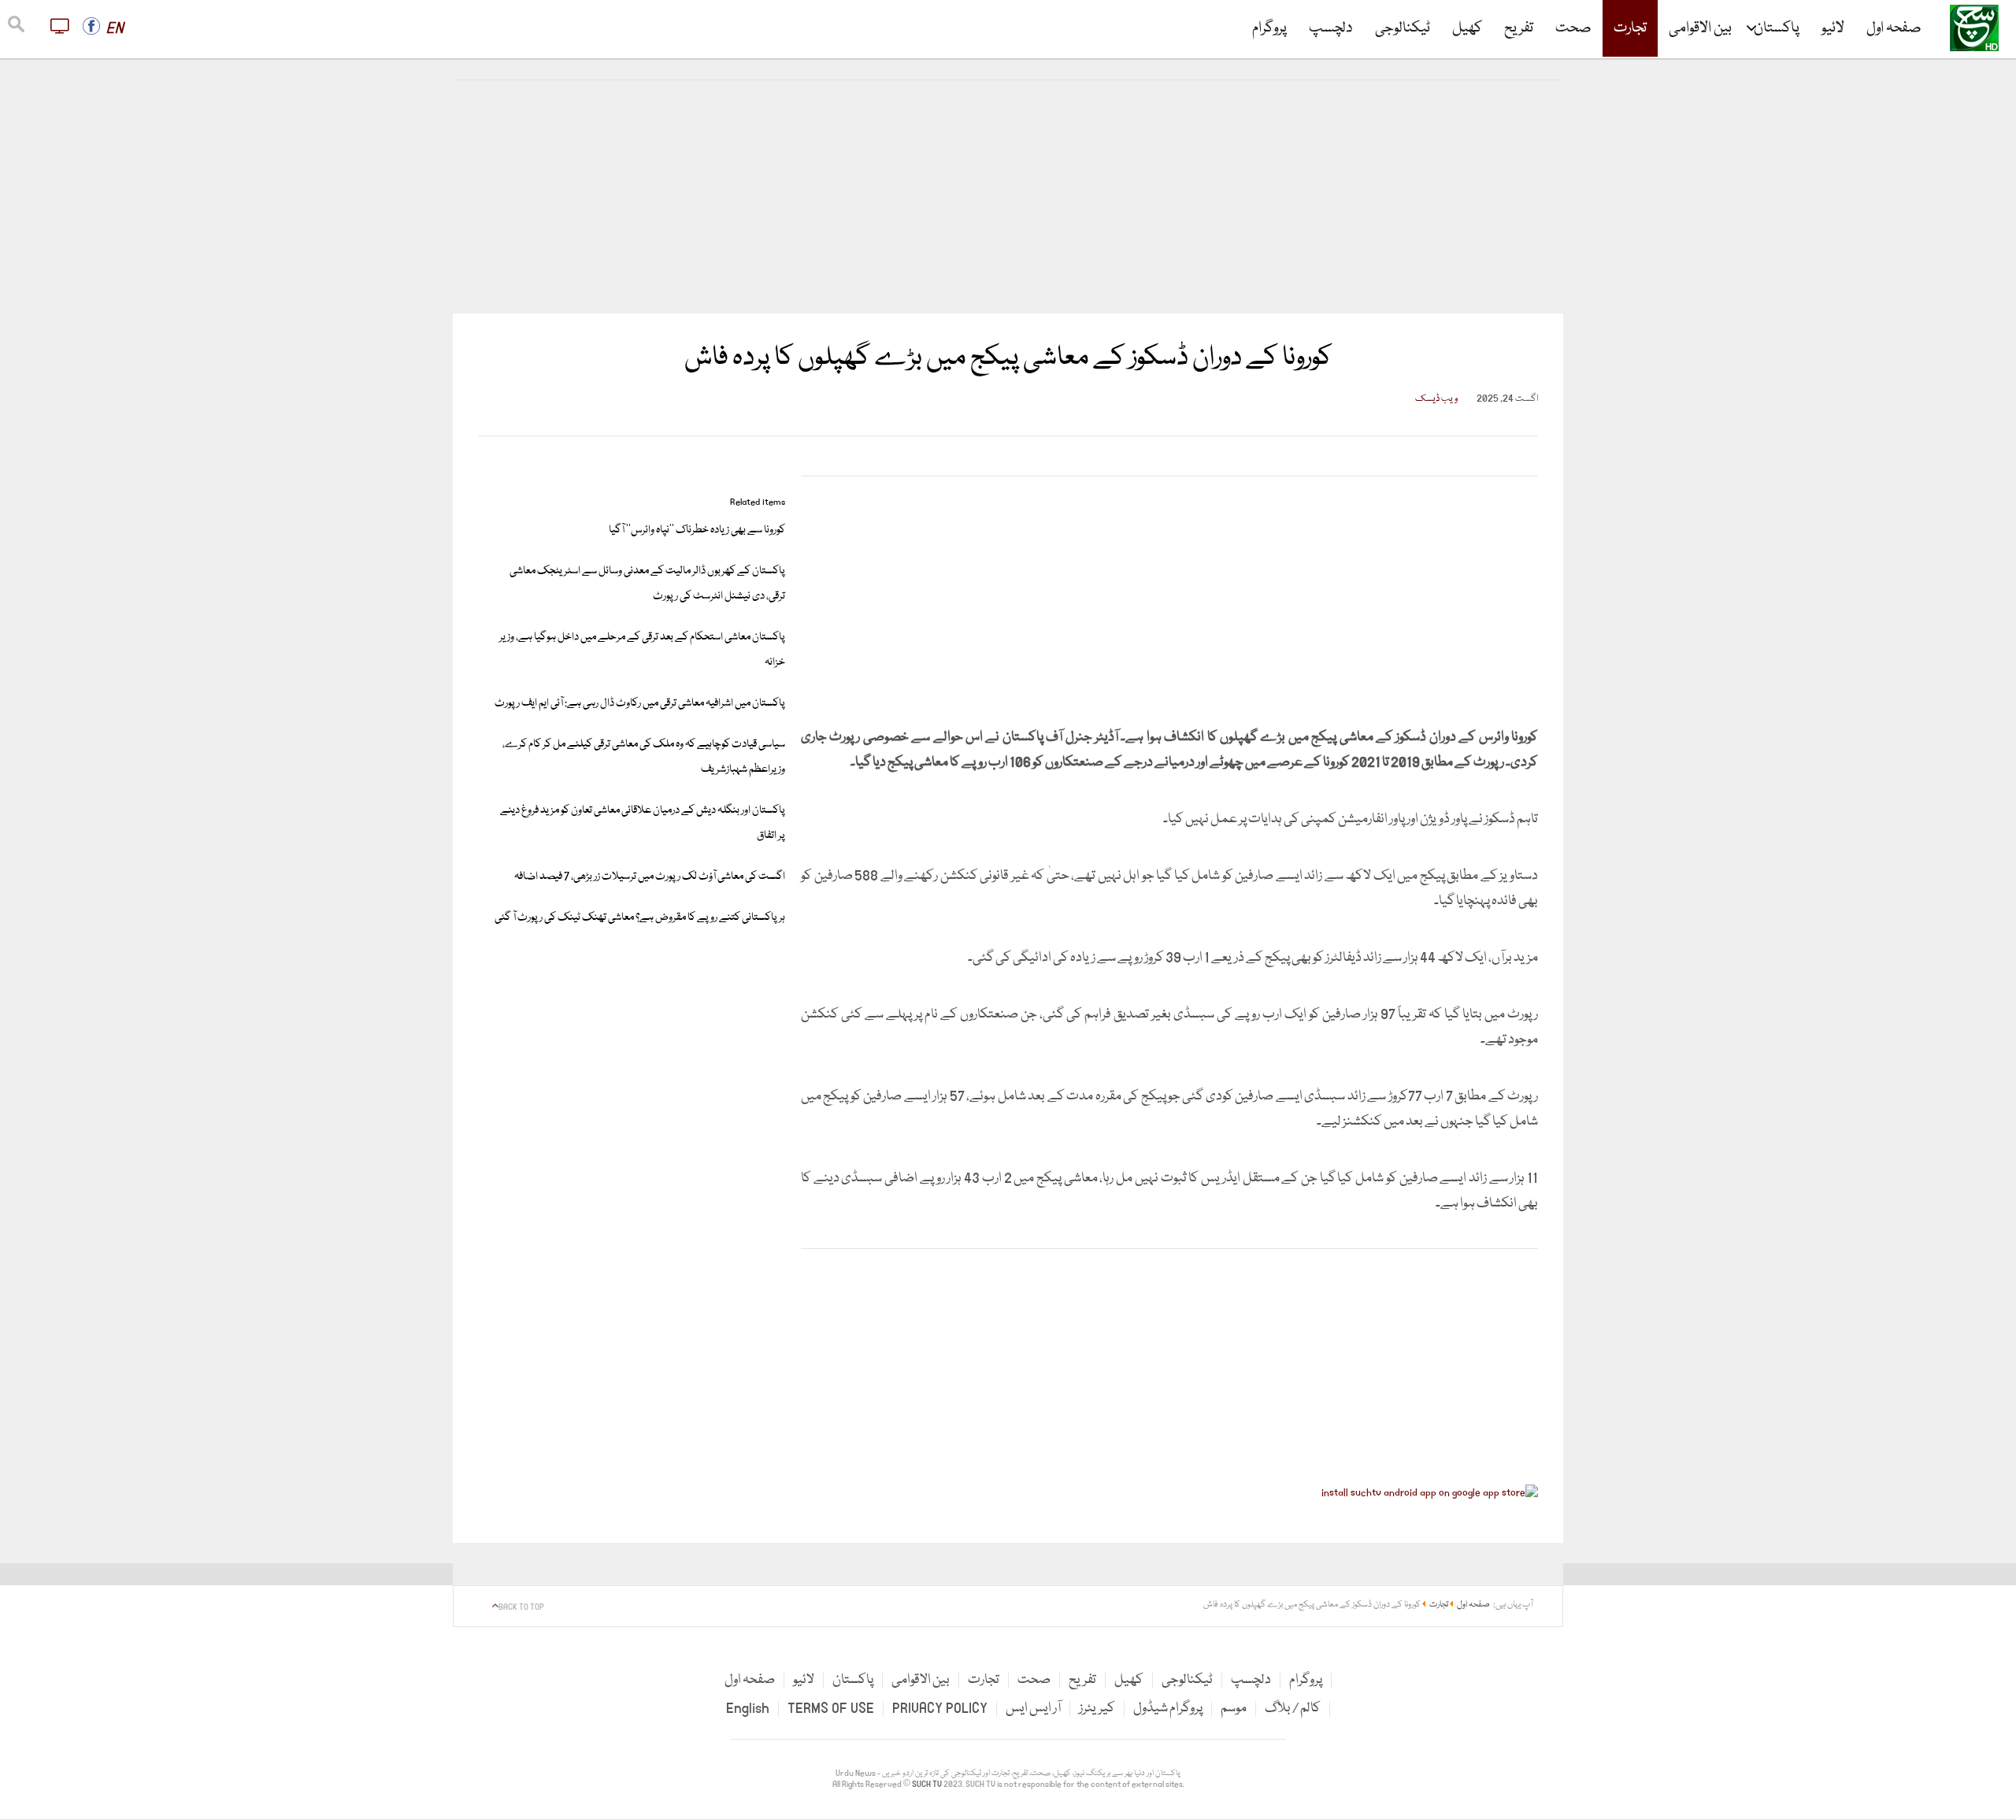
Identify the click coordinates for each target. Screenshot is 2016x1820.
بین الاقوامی (1700, 28)
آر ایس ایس (1033, 1709)
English (748, 1709)
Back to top (521, 1607)
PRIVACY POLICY (940, 1709)
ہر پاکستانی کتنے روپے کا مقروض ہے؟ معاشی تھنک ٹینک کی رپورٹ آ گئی (640, 917)
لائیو (1833, 28)
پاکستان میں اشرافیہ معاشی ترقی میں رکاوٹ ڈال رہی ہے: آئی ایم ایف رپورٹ (640, 703)
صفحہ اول (1894, 28)
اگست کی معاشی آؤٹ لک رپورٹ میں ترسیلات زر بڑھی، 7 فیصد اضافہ (650, 877)
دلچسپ (1331, 28)
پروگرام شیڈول (1168, 1709)
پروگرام (1269, 28)
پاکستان (1777, 28)
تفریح (1519, 28)
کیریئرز (1097, 1709)
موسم (1234, 1709)
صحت (1573, 28)
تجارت (1630, 28)
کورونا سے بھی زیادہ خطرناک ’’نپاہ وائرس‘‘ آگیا (697, 530)
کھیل (1467, 28)
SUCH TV (928, 1785)
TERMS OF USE (831, 1709)
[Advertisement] (1008, 197)
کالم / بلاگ (1293, 1709)
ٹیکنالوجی (1403, 28)
